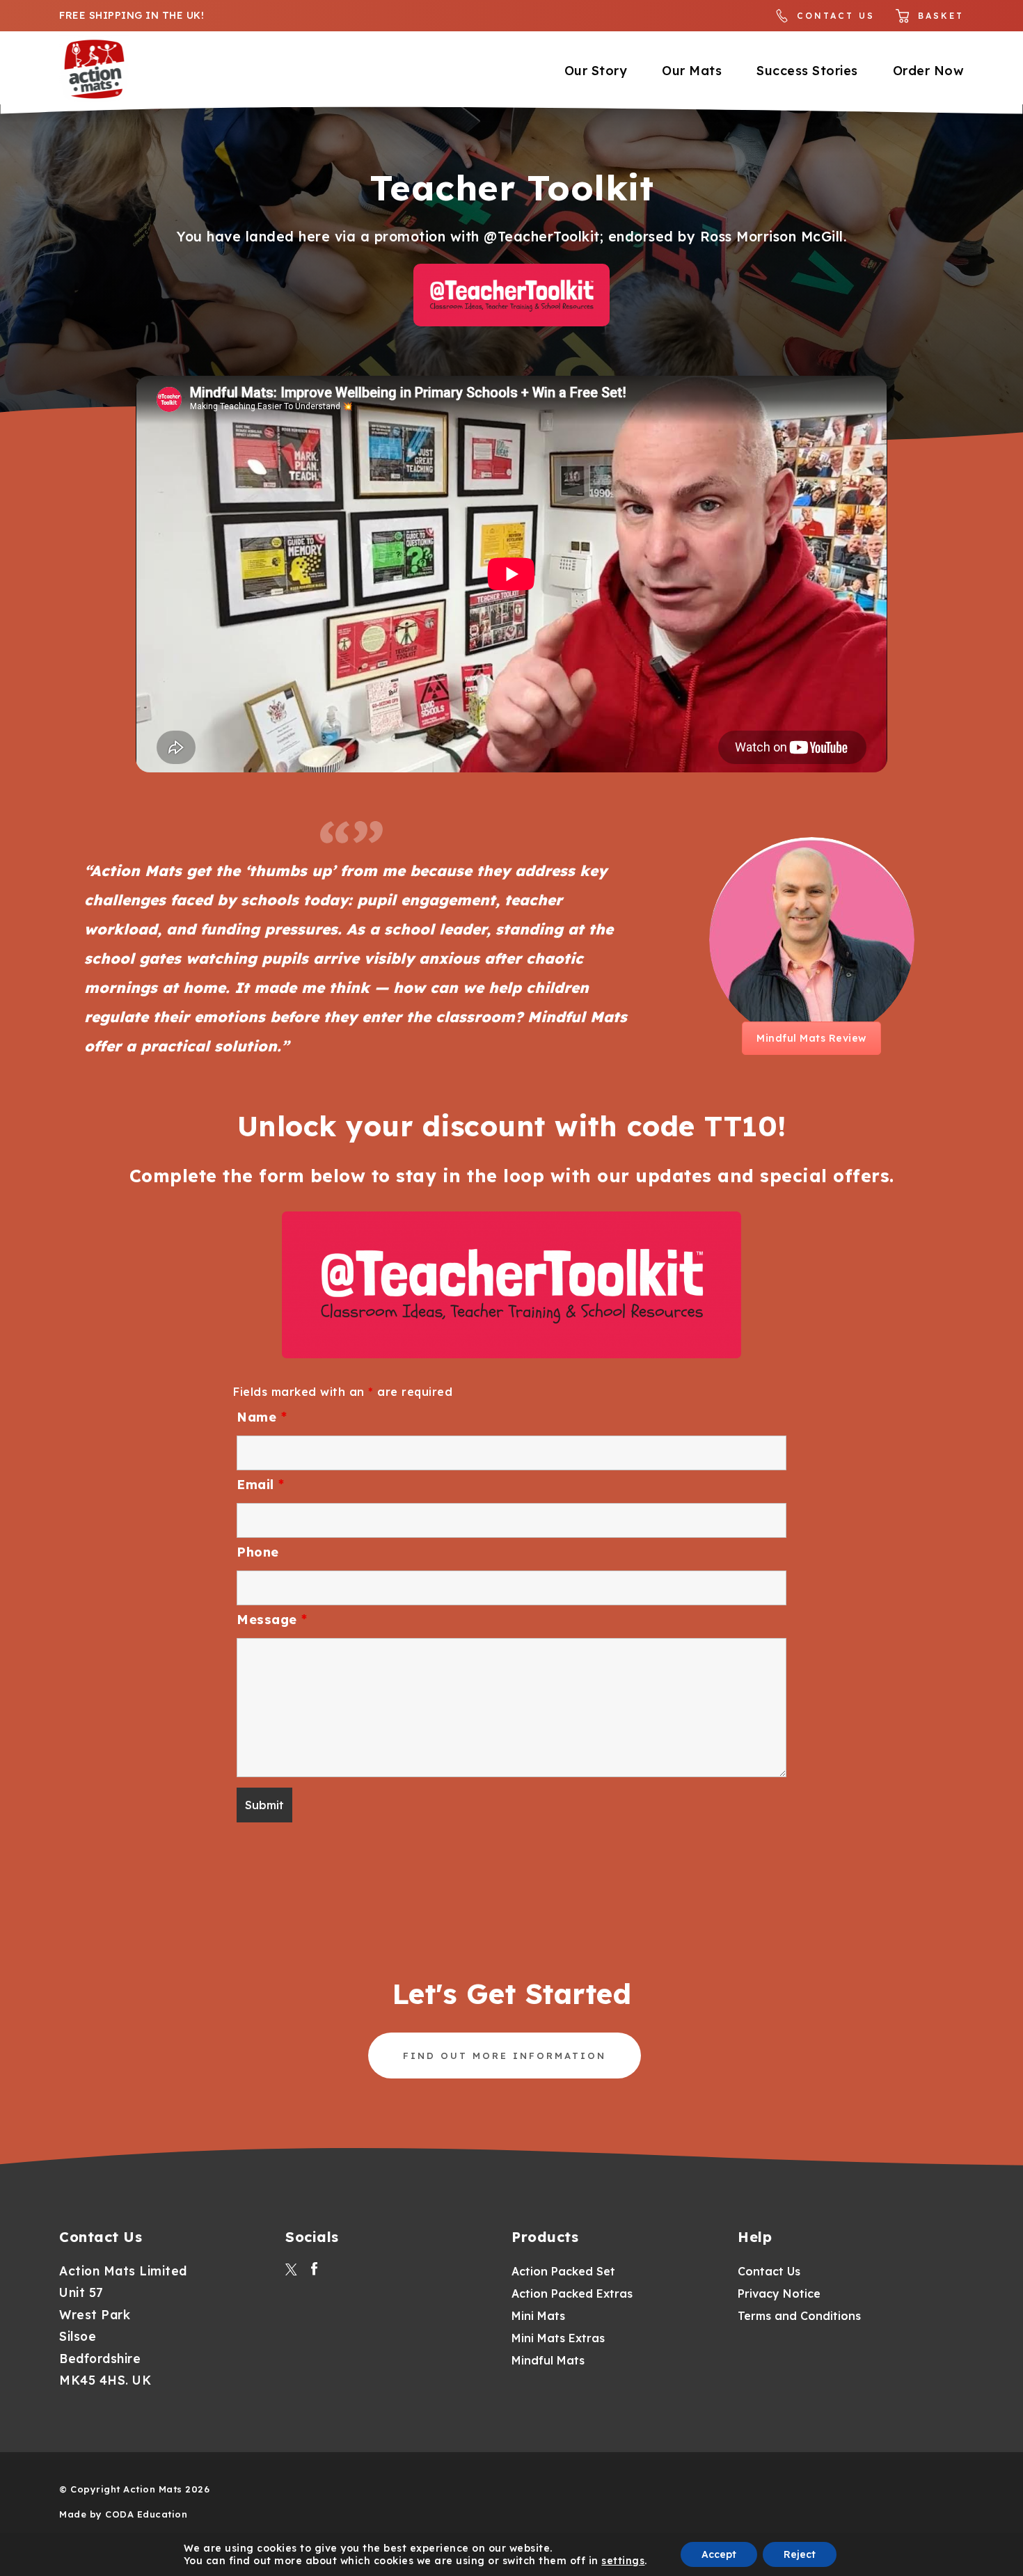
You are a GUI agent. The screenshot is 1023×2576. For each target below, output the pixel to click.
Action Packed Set (563, 2271)
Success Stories (807, 71)
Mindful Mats (548, 2360)
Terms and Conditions (799, 2316)
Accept (719, 2554)
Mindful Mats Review (819, 1043)
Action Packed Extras (572, 2293)
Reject (800, 2554)
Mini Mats (538, 2316)
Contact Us (836, 16)
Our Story (596, 71)
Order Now (929, 71)
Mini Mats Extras (558, 2338)
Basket (941, 16)
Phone (258, 1552)
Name (262, 1417)
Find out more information (505, 2056)
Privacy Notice (779, 2293)
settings (623, 2561)
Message (272, 1620)
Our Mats (692, 71)
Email (261, 1485)
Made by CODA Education (123, 2514)
